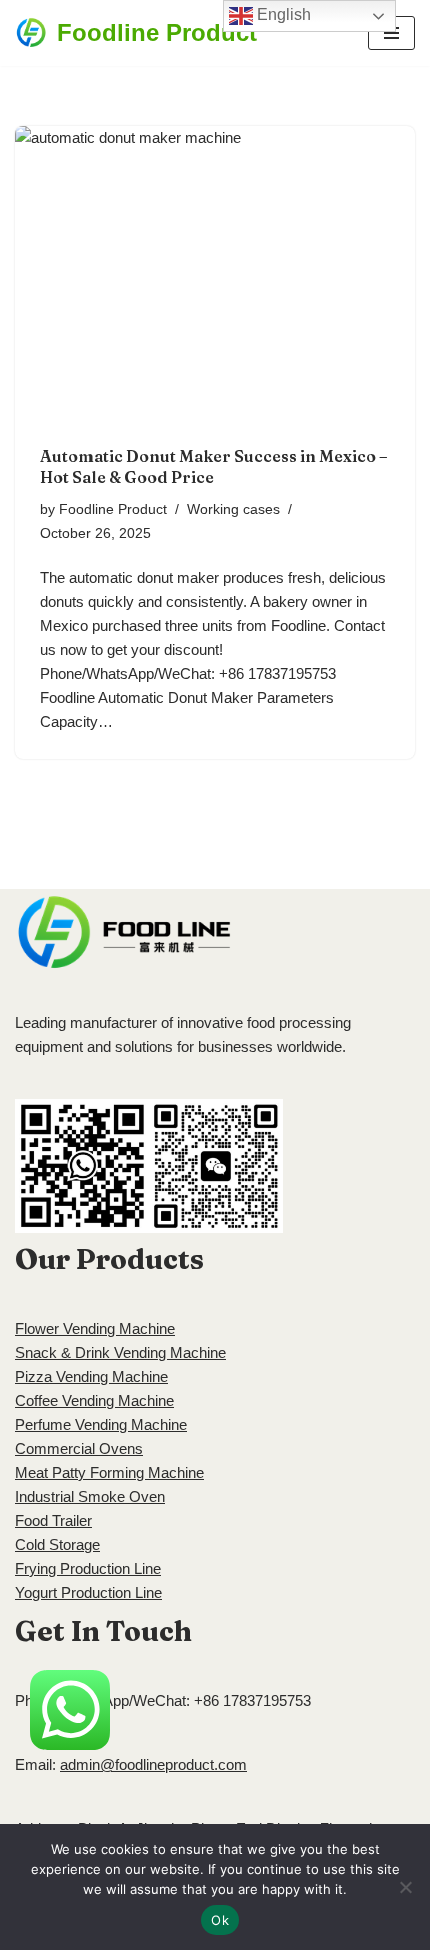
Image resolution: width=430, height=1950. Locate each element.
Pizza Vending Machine (91, 1376)
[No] (405, 1887)
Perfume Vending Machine (101, 1424)
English (282, 14)
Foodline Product (113, 509)
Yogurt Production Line (88, 1592)
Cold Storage (57, 1544)
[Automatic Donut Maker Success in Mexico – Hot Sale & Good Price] (215, 276)
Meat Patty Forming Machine (109, 1472)
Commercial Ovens (79, 1448)
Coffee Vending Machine (94, 1400)
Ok (220, 1920)
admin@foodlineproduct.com (153, 1764)
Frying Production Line (88, 1568)
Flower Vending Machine (95, 1328)
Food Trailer (53, 1520)
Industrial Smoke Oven (90, 1496)
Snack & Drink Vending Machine (120, 1352)
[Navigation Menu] (391, 33)
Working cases (233, 509)
